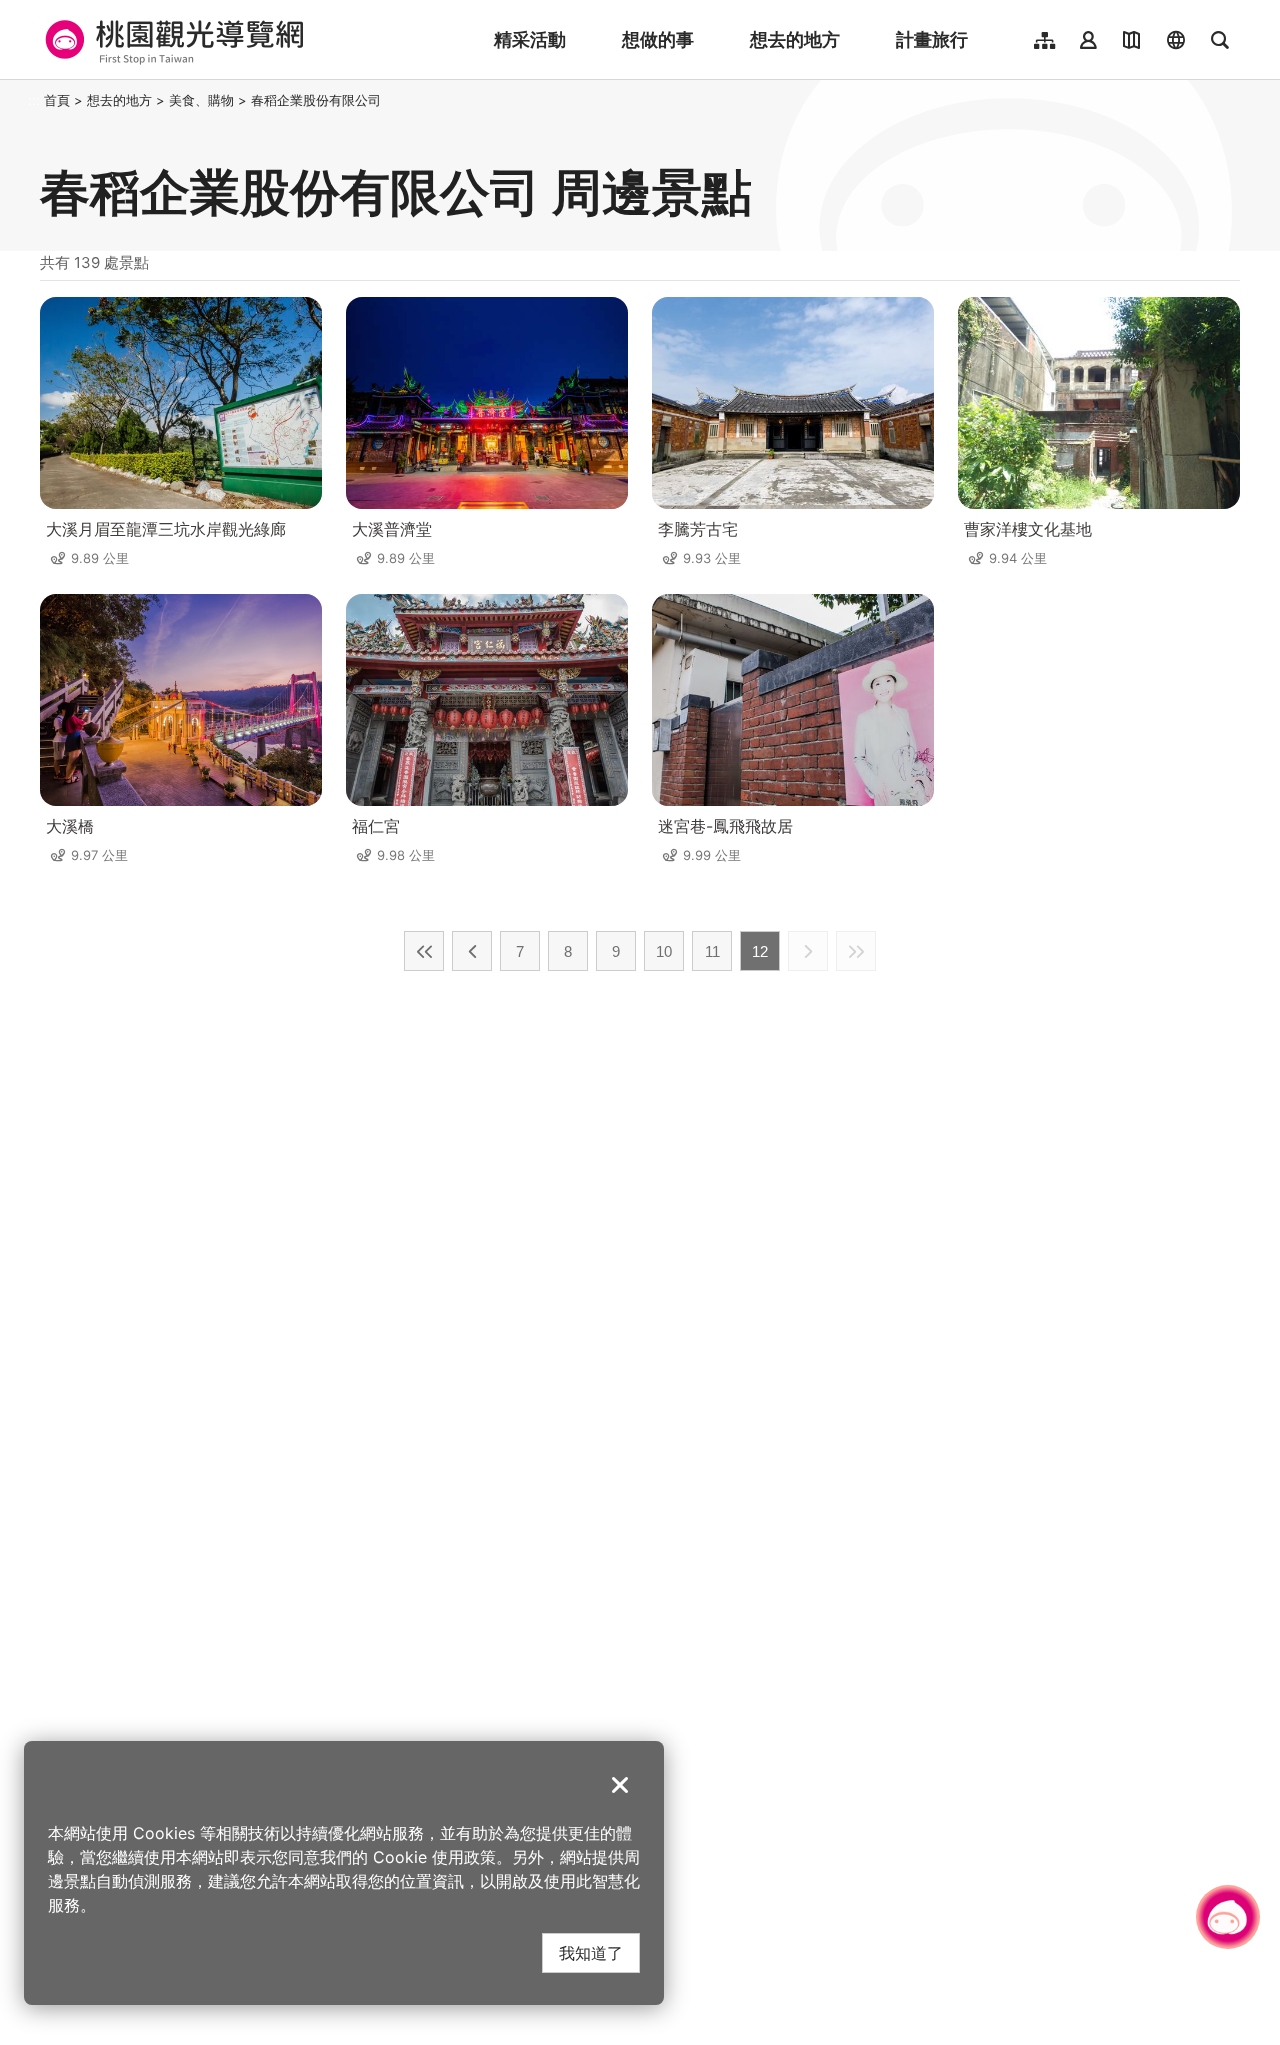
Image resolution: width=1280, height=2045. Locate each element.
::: (34, 100)
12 (760, 951)
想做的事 (658, 39)
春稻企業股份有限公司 (316, 100)
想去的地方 (795, 39)
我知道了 (591, 1952)
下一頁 (808, 951)
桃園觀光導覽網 (171, 40)
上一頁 (472, 951)
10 (664, 951)
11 (712, 951)
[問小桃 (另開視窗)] (1228, 1917)
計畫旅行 (932, 39)
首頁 (57, 100)
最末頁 (856, 951)
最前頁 (424, 951)
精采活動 (530, 39)
